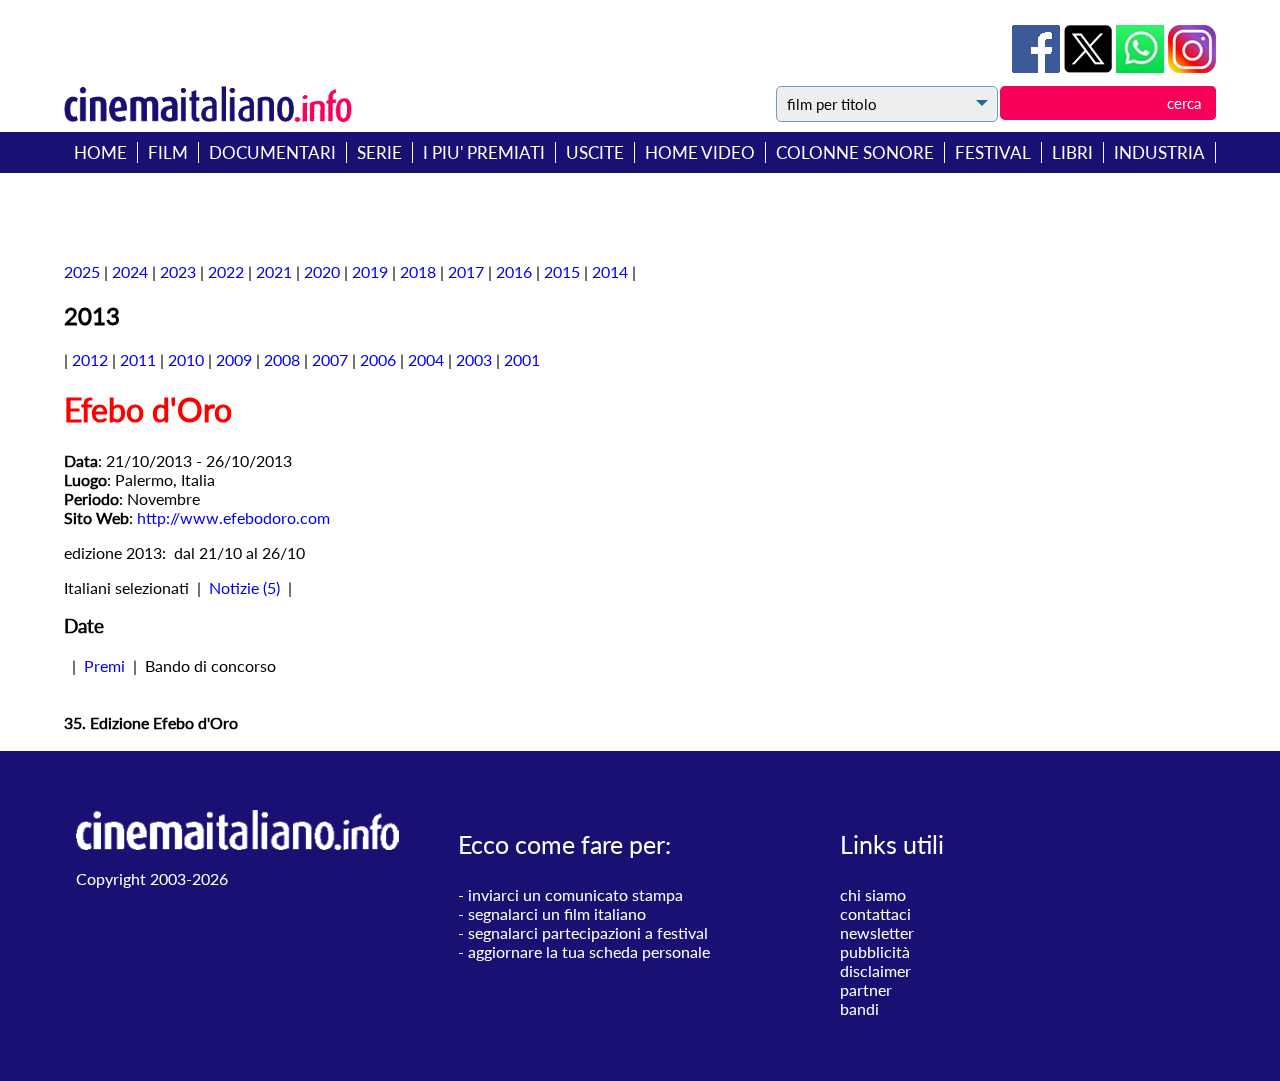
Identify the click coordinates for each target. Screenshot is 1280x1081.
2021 (274, 271)
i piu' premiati (484, 152)
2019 (370, 271)
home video (700, 152)
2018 (418, 271)
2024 (130, 271)
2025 (82, 271)
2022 (226, 271)
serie (379, 152)
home (100, 152)
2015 (562, 271)
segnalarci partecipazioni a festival (588, 932)
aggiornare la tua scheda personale (589, 951)
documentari (272, 152)
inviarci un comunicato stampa (575, 894)
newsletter (877, 932)
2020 (322, 271)
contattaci (875, 913)
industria (1159, 152)
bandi (859, 1008)
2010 (186, 359)
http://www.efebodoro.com (233, 517)
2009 (234, 359)
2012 (90, 359)
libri (1072, 152)
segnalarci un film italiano (557, 913)
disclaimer (875, 970)
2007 (330, 359)
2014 (610, 271)
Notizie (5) (244, 587)
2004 (426, 359)
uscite (595, 152)
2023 (178, 271)
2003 (474, 359)
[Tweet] (1090, 66)
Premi (104, 665)
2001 (522, 359)
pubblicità (875, 951)
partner (866, 989)
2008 (282, 359)
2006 (378, 359)
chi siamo (873, 894)
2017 (466, 271)
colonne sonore (855, 152)
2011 (138, 359)
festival (993, 152)
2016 (514, 271)
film (168, 152)
